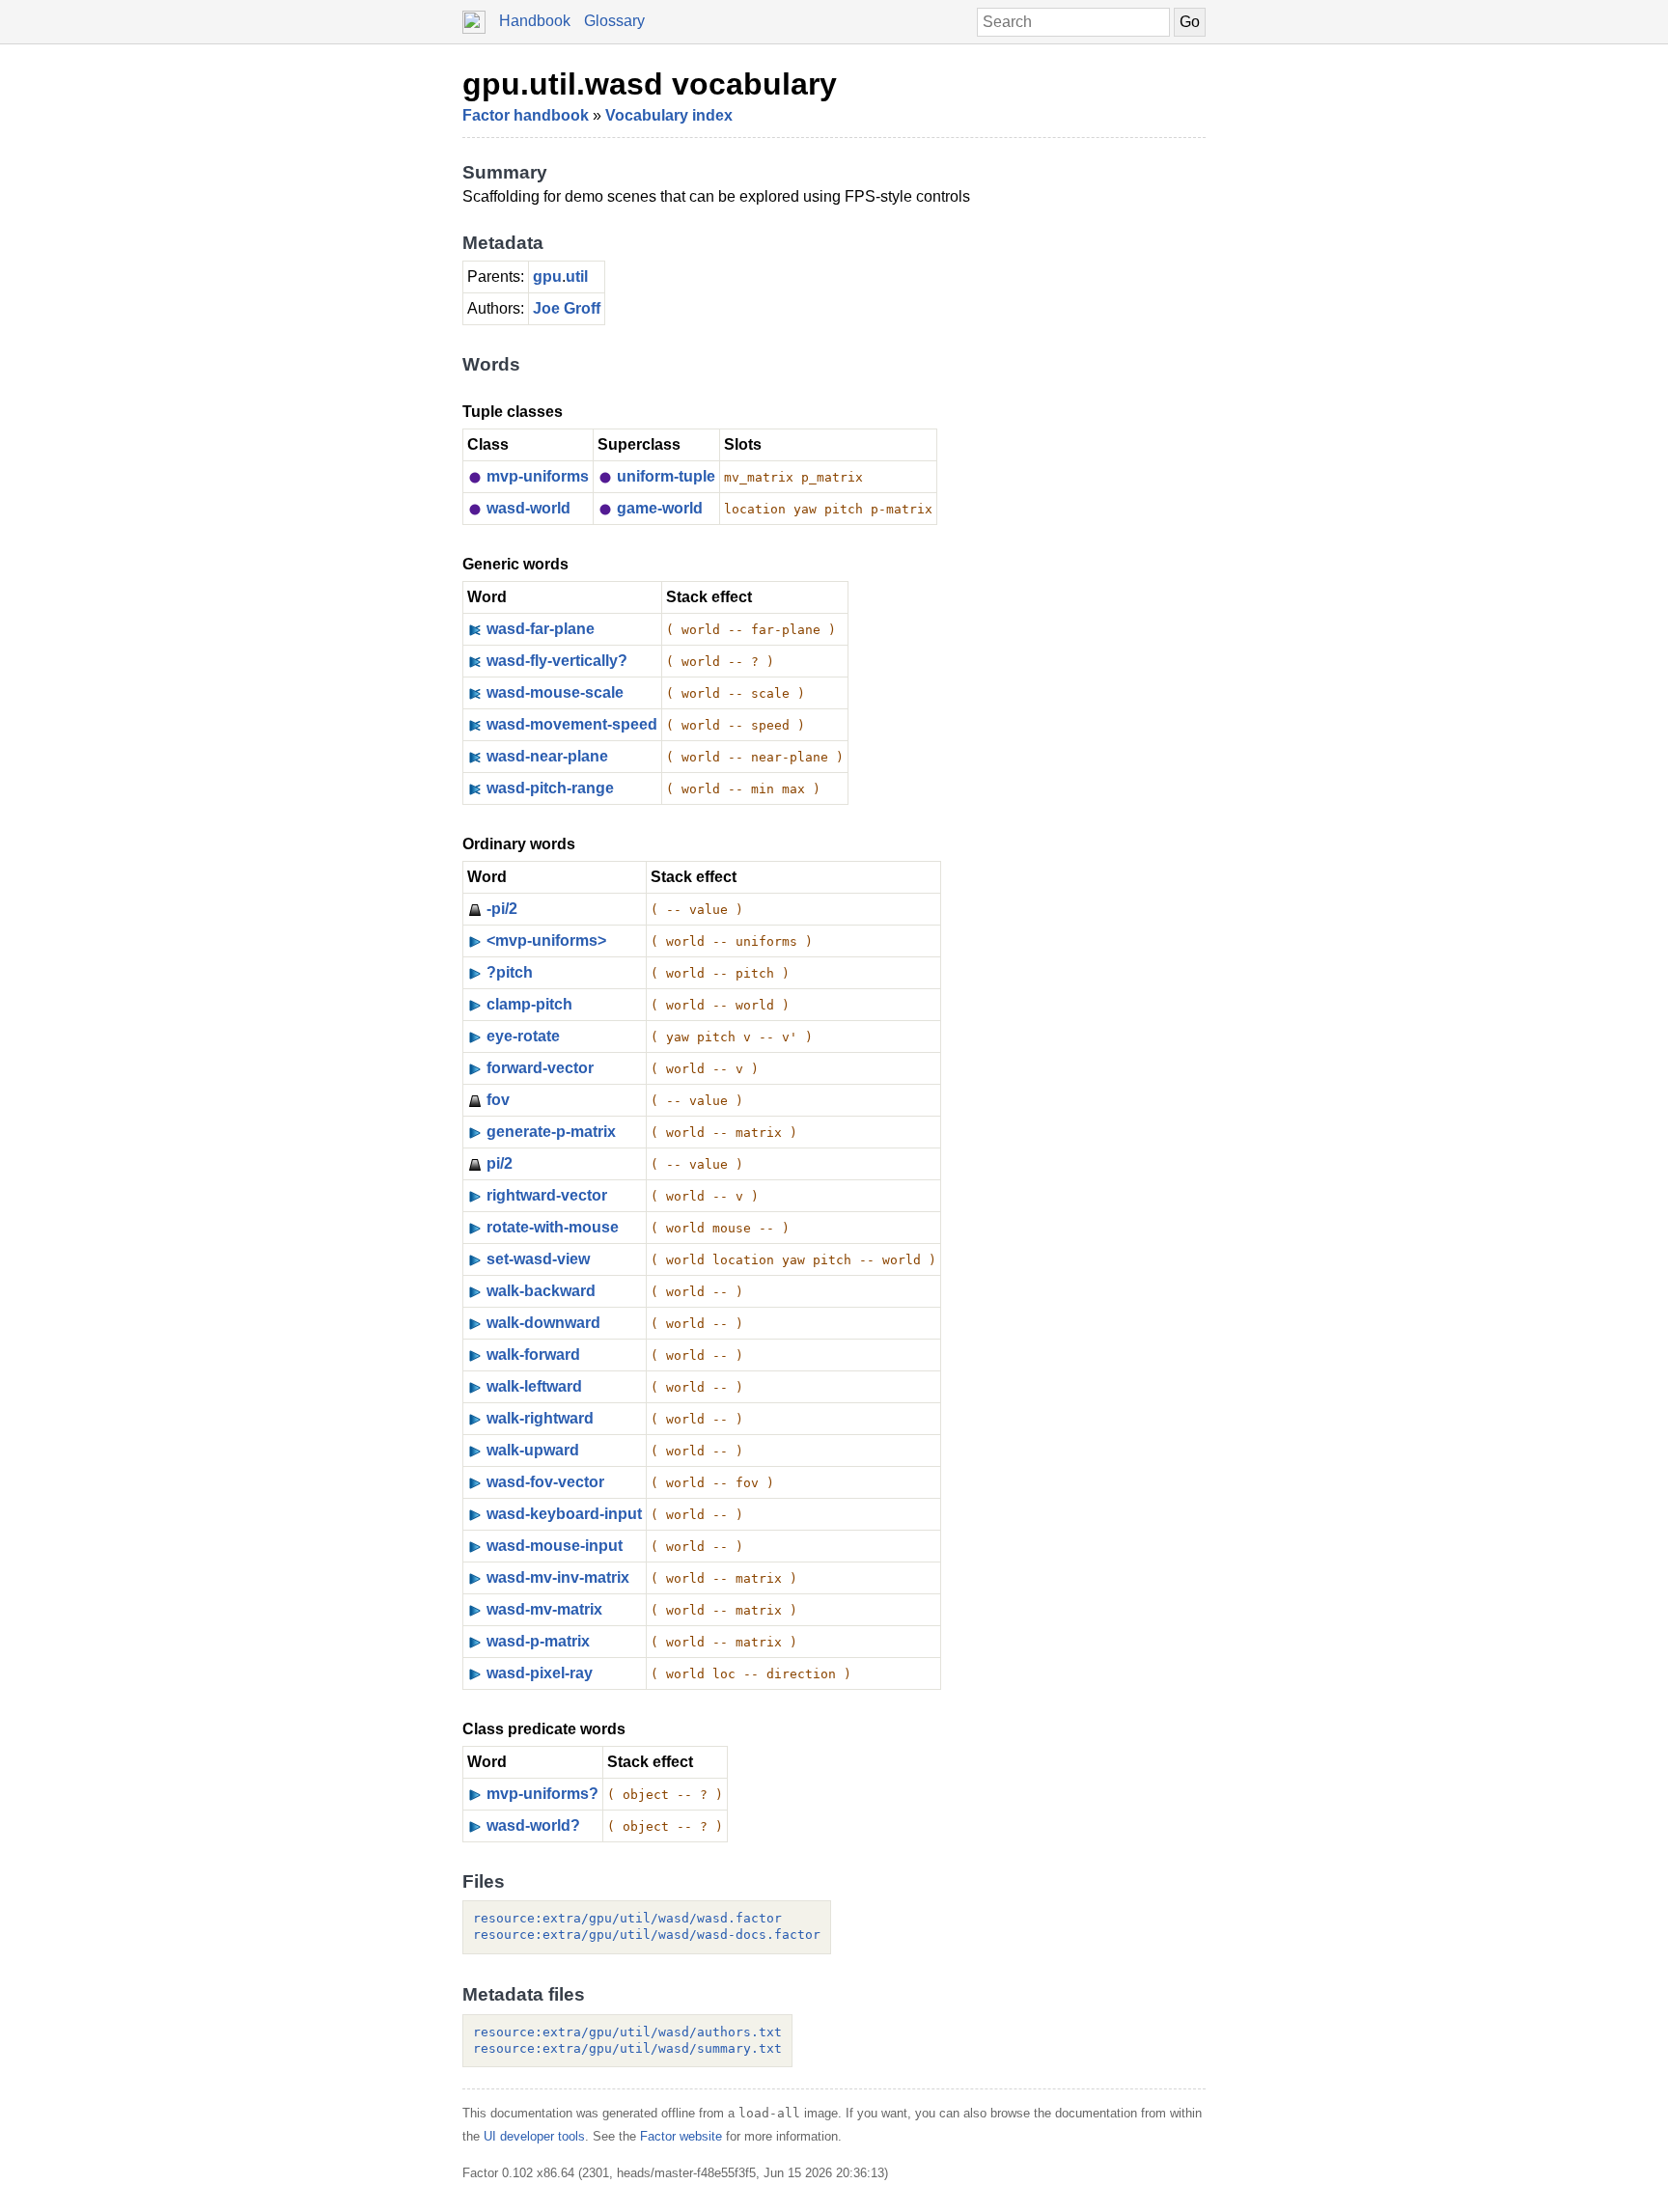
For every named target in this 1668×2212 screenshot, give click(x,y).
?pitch (510, 972)
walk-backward (541, 1291)
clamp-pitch (529, 1004)
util (577, 276)
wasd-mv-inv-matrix (558, 1577)
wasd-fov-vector (545, 1482)
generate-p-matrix (551, 1132)
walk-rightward (540, 1418)
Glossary (614, 21)
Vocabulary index (669, 115)
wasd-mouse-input (555, 1546)
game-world (660, 508)
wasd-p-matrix (538, 1641)
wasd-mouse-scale (555, 692)
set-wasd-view (538, 1259)
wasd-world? (533, 1825)
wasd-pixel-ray (540, 1673)
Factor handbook (526, 115)
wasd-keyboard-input (564, 1514)
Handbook (535, 21)
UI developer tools (534, 2136)
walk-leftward (534, 1386)
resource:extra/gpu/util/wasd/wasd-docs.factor (647, 1935)
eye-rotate (523, 1036)
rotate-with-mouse (553, 1227)
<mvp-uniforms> (546, 940)
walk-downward (543, 1323)
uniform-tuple (666, 476)
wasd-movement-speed (572, 724)
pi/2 (500, 1163)
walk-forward (533, 1355)
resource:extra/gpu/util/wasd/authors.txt (627, 2032)
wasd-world (528, 508)
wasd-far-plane (541, 629)
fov (498, 1100)
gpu (547, 276)
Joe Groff (567, 308)
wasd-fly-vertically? (557, 661)
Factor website (681, 2136)
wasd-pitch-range (550, 788)
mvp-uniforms (538, 476)
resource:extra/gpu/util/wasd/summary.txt (627, 2048)
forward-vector (540, 1068)
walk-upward (533, 1450)
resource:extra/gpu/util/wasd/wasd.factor (627, 1918)
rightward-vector (547, 1195)
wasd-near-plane (547, 756)
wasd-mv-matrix (544, 1609)
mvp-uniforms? (542, 1794)
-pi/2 (502, 909)
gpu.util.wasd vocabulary (650, 84)
